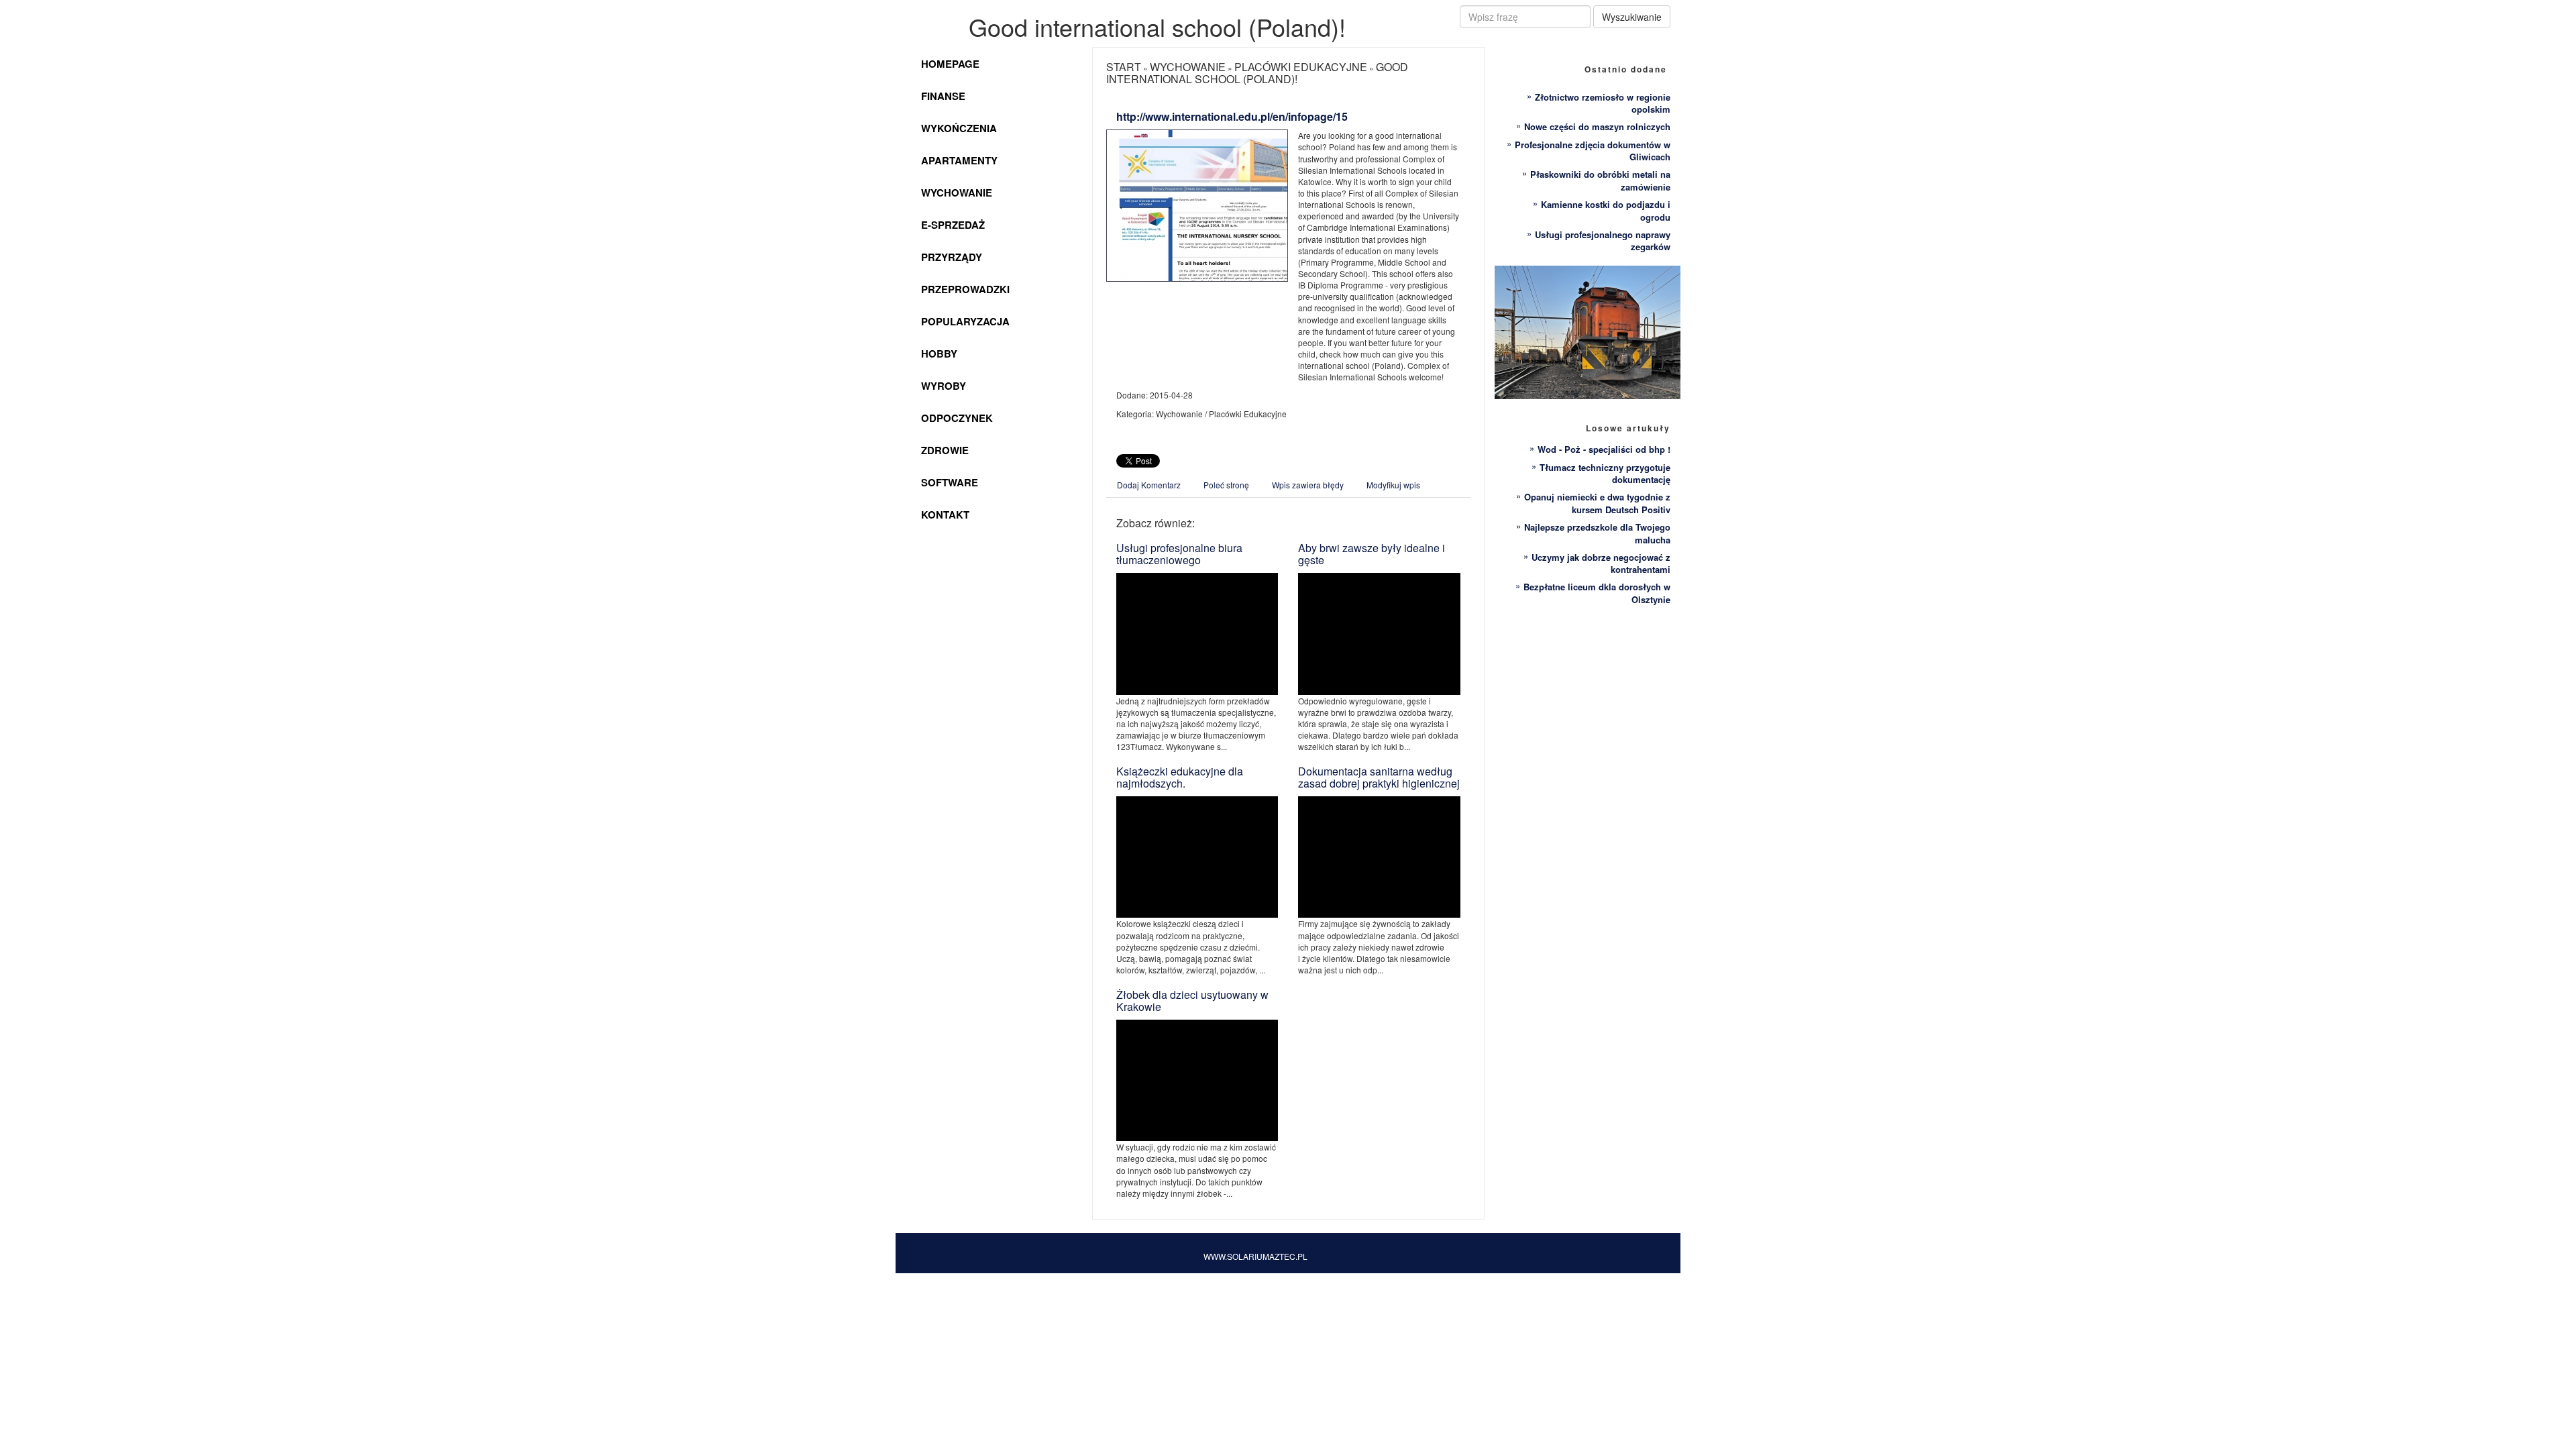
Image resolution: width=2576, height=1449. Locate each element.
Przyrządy (952, 257)
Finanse (943, 96)
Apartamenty (959, 160)
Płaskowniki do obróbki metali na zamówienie (1600, 180)
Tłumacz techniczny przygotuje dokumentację (1605, 474)
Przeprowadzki (965, 289)
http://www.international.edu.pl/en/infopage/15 (1232, 116)
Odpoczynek (957, 418)
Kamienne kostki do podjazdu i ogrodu (1606, 211)
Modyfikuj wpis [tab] (1393, 485)
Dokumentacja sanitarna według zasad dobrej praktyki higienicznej (1379, 777)
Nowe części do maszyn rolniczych (1597, 126)
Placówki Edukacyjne (1301, 67)
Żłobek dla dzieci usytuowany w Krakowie (1192, 1001)
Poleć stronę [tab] (1226, 485)
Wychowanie (957, 193)
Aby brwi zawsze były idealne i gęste (1372, 554)
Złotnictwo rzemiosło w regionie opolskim (1603, 103)
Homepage (950, 64)
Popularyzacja (965, 321)
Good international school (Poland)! (1257, 73)
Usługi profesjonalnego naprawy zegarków (1603, 241)
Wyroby (944, 386)
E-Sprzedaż (953, 225)
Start (1124, 67)
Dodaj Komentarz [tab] (1149, 485)
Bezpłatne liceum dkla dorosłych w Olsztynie (1597, 593)
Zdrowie (945, 450)
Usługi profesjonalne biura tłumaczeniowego (1179, 554)
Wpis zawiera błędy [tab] (1308, 485)
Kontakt (945, 515)
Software (950, 482)
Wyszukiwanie (1632, 17)
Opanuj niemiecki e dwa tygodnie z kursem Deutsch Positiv (1597, 503)
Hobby (939, 354)
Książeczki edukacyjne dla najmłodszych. (1180, 777)
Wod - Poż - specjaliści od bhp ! (1604, 449)
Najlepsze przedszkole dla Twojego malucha (1597, 533)
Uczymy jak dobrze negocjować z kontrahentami (1601, 563)
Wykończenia (959, 128)
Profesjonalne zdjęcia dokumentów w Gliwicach (1593, 151)
